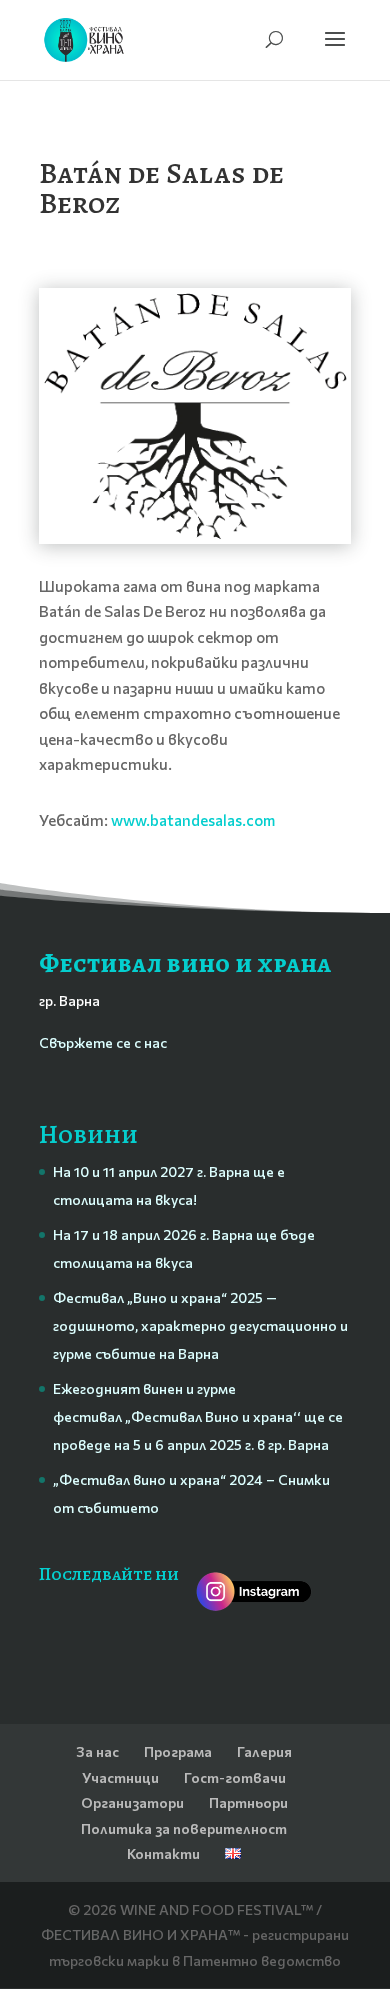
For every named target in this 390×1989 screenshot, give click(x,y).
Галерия (264, 1751)
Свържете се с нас (103, 1042)
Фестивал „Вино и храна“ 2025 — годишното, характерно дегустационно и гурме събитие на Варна (200, 1325)
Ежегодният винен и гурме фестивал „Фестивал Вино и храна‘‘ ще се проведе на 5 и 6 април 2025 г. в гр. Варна (198, 1416)
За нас (97, 1751)
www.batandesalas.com (193, 820)
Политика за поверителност (184, 1828)
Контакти (163, 1853)
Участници (120, 1777)
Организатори (132, 1802)
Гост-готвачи (235, 1777)
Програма (178, 1751)
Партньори (248, 1802)
